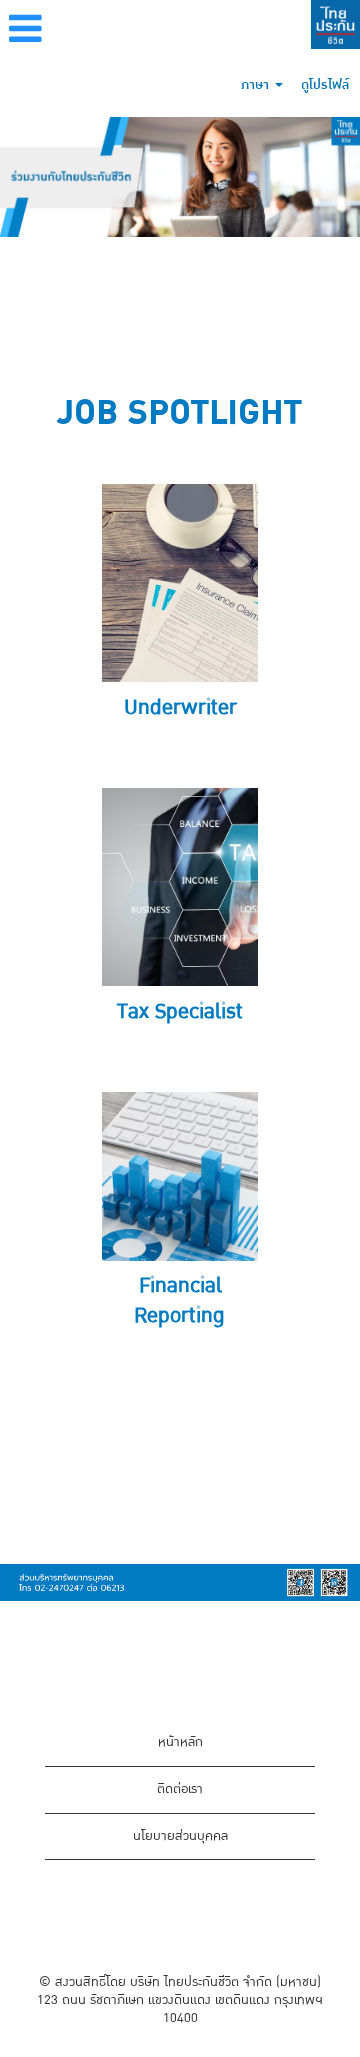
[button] (120, 31)
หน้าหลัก (180, 1742)
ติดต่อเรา (180, 1789)
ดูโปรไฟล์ (325, 85)
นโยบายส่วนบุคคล (180, 1836)
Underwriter (180, 707)
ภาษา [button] (257, 85)
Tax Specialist (180, 1011)
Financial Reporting (179, 1300)
